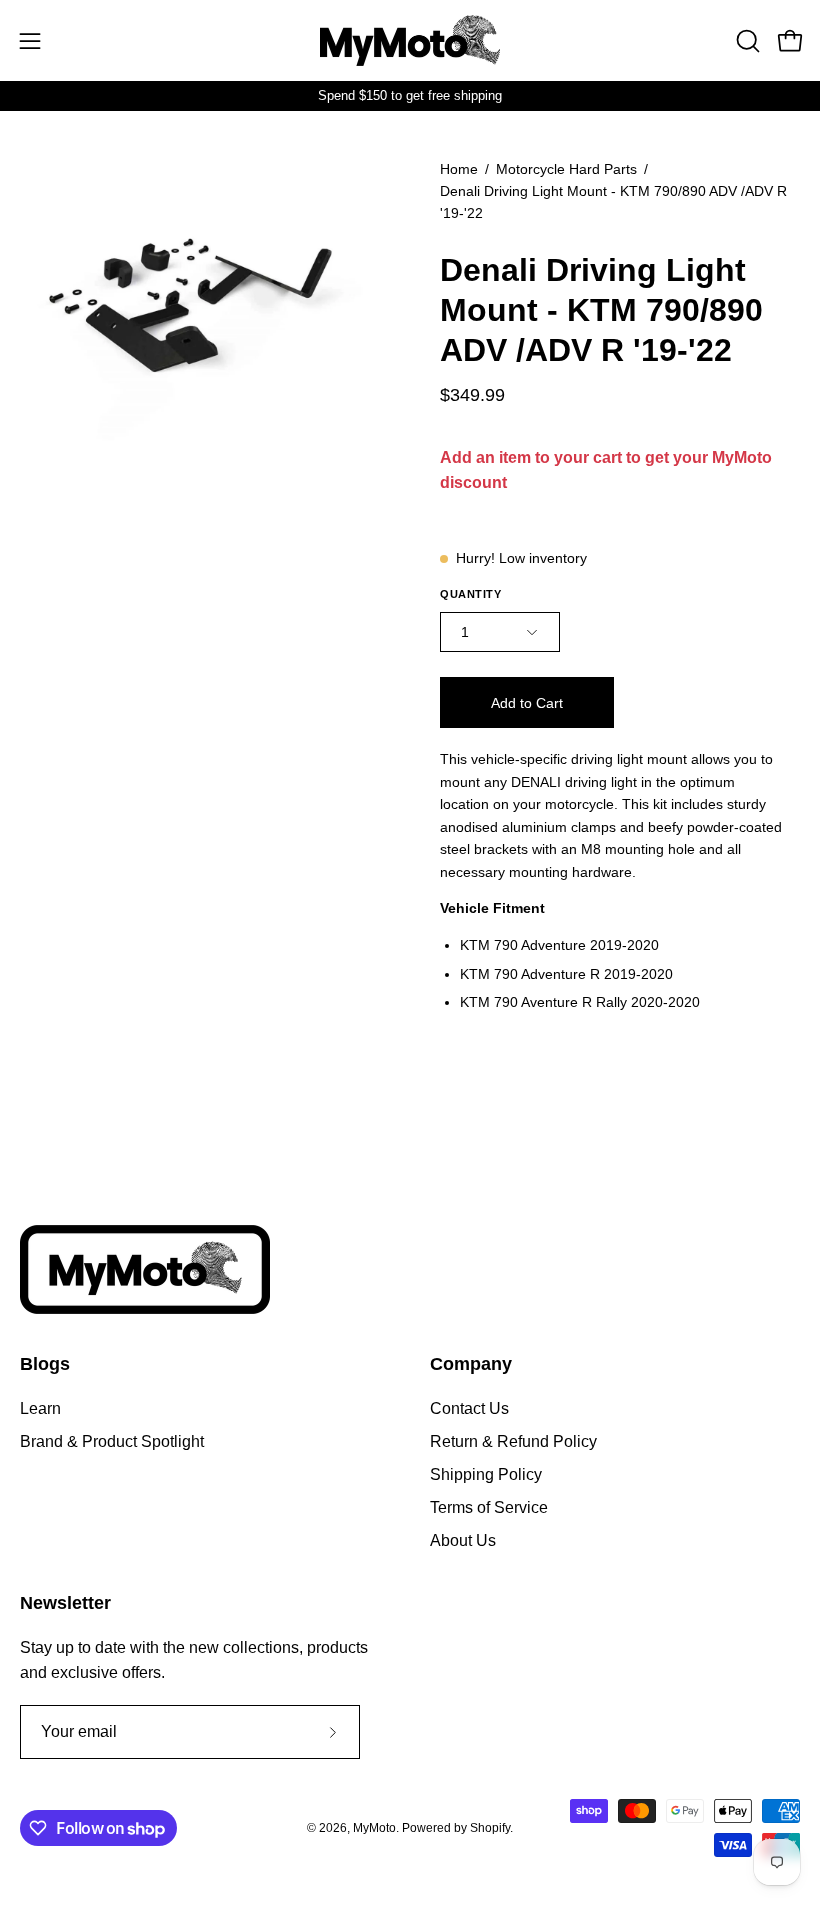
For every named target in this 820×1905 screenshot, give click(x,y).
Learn (40, 1408)
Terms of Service (489, 1507)
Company (471, 1364)
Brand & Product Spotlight (112, 1441)
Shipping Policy (486, 1474)
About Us (463, 1540)
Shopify (490, 1828)
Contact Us (469, 1408)
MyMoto (374, 1828)
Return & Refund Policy (513, 1441)
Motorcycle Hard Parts (566, 169)
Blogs (45, 1364)
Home (459, 169)
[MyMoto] (410, 40)
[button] (746, 41)
